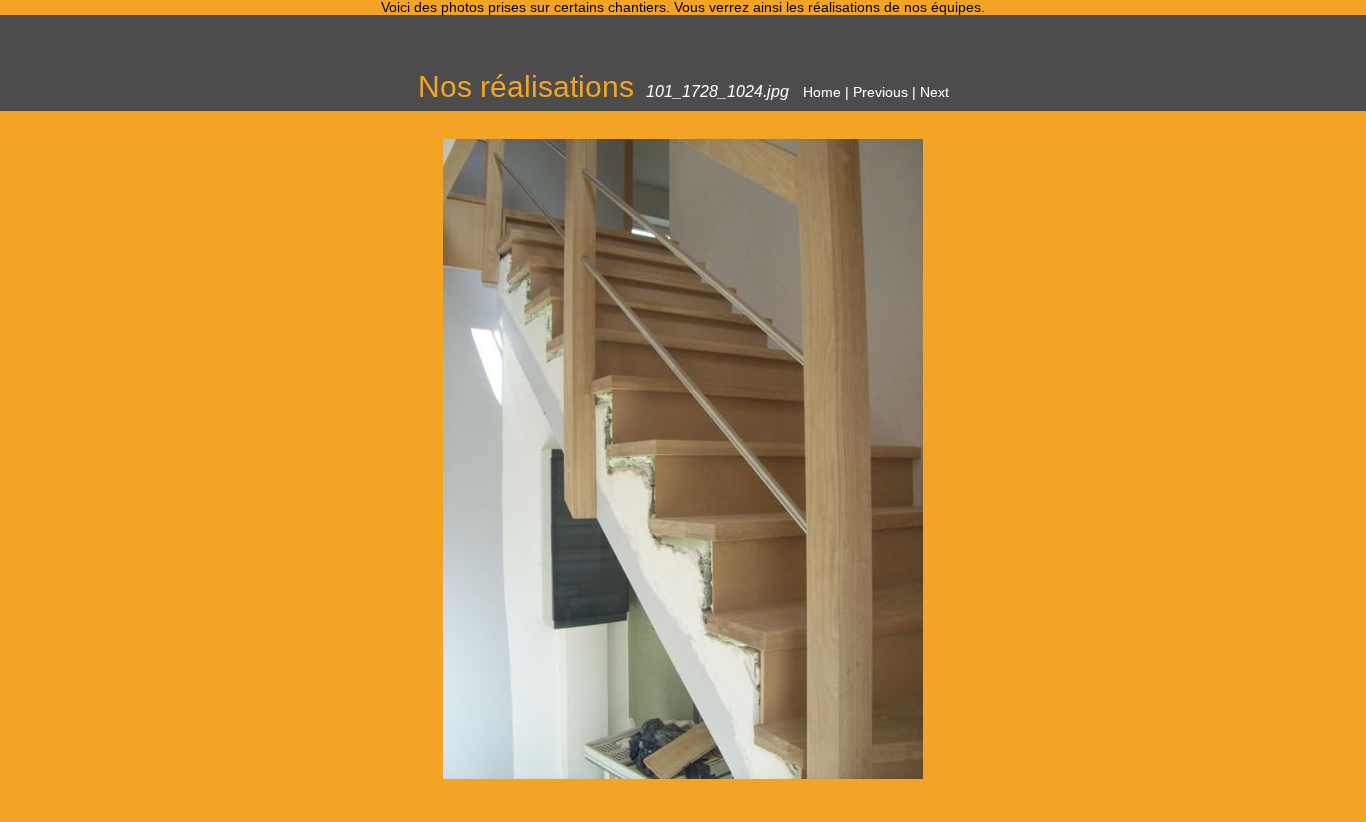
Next (934, 92)
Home (822, 92)
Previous (880, 92)
